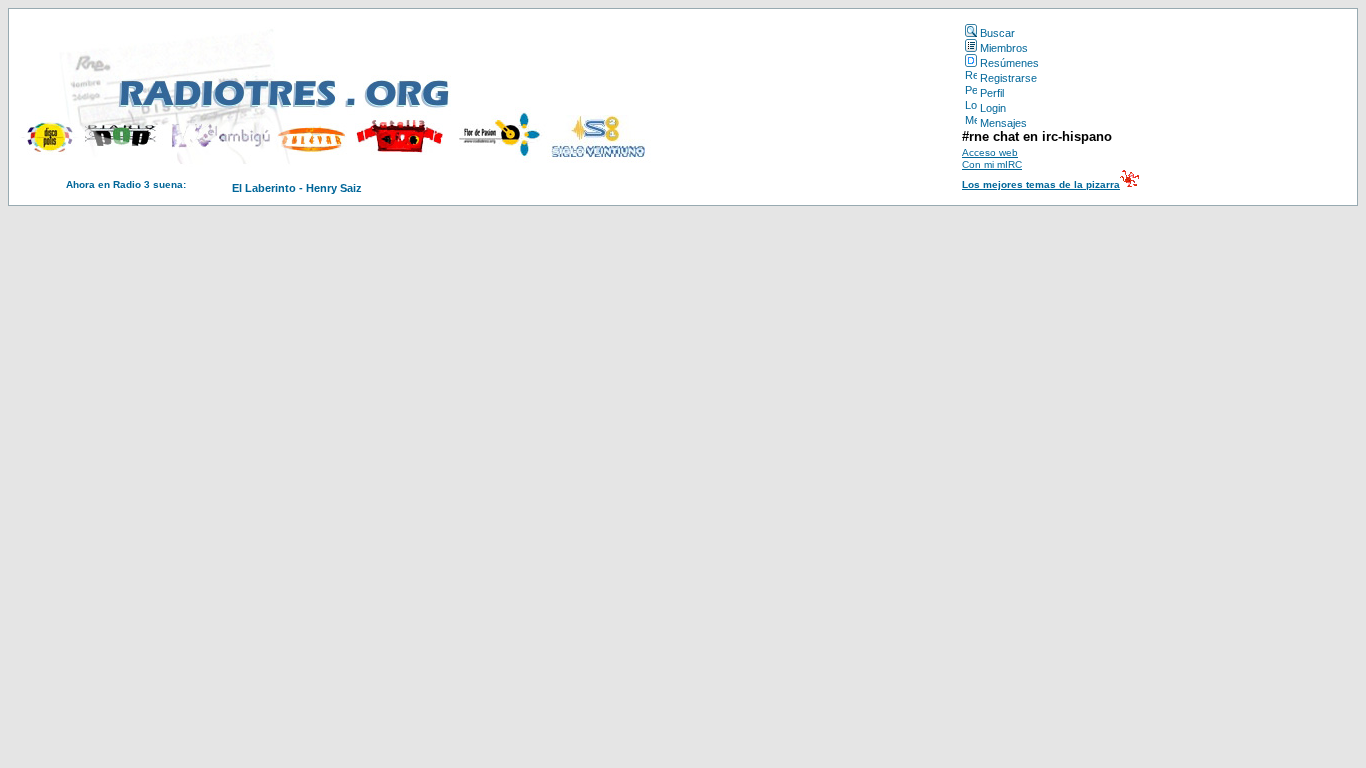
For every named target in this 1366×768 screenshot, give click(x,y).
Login (993, 108)
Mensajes (1003, 123)
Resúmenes (1009, 63)
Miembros (1004, 48)
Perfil (992, 93)
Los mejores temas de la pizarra (1041, 184)
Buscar (997, 33)
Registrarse (1008, 78)
